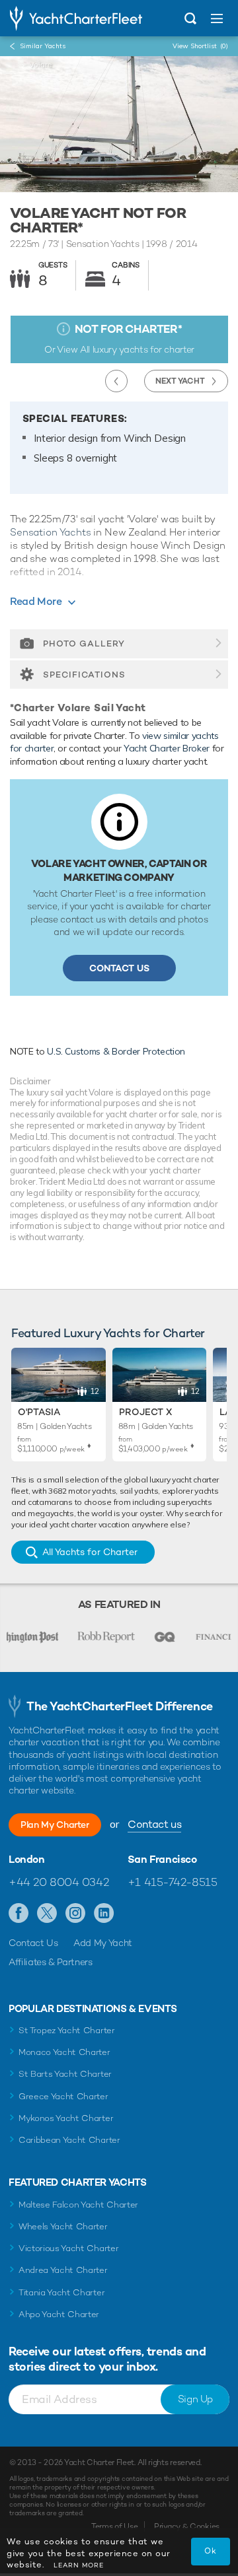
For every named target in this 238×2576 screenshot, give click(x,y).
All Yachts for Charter (90, 1552)
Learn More (79, 2565)
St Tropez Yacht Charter (67, 2030)
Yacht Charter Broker (167, 748)
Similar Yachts (43, 46)
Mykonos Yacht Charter (66, 2118)
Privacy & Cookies (187, 2526)
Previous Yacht (116, 381)
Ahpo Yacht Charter (59, 2314)
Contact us (154, 1824)
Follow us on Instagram (76, 1914)
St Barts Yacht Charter (65, 2074)
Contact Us (119, 968)
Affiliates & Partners (51, 1962)
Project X (145, 1412)
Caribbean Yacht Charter (69, 2140)
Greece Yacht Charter (63, 2096)
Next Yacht (180, 381)
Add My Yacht (103, 1943)
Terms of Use (114, 2526)
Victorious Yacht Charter (68, 2248)
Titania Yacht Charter (61, 2292)
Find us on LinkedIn (104, 1914)
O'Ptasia (39, 1412)
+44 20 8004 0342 (59, 1882)
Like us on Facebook (19, 1914)
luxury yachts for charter (143, 349)
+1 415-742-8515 (173, 1882)
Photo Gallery (84, 644)
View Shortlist (200, 46)
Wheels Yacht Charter (63, 2226)
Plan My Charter (55, 1825)
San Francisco (162, 1860)
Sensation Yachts (51, 532)
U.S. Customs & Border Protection (116, 1051)
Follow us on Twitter (47, 1914)
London (27, 1860)
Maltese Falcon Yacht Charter (78, 2205)
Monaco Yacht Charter (64, 2052)
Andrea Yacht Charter (63, 2270)
